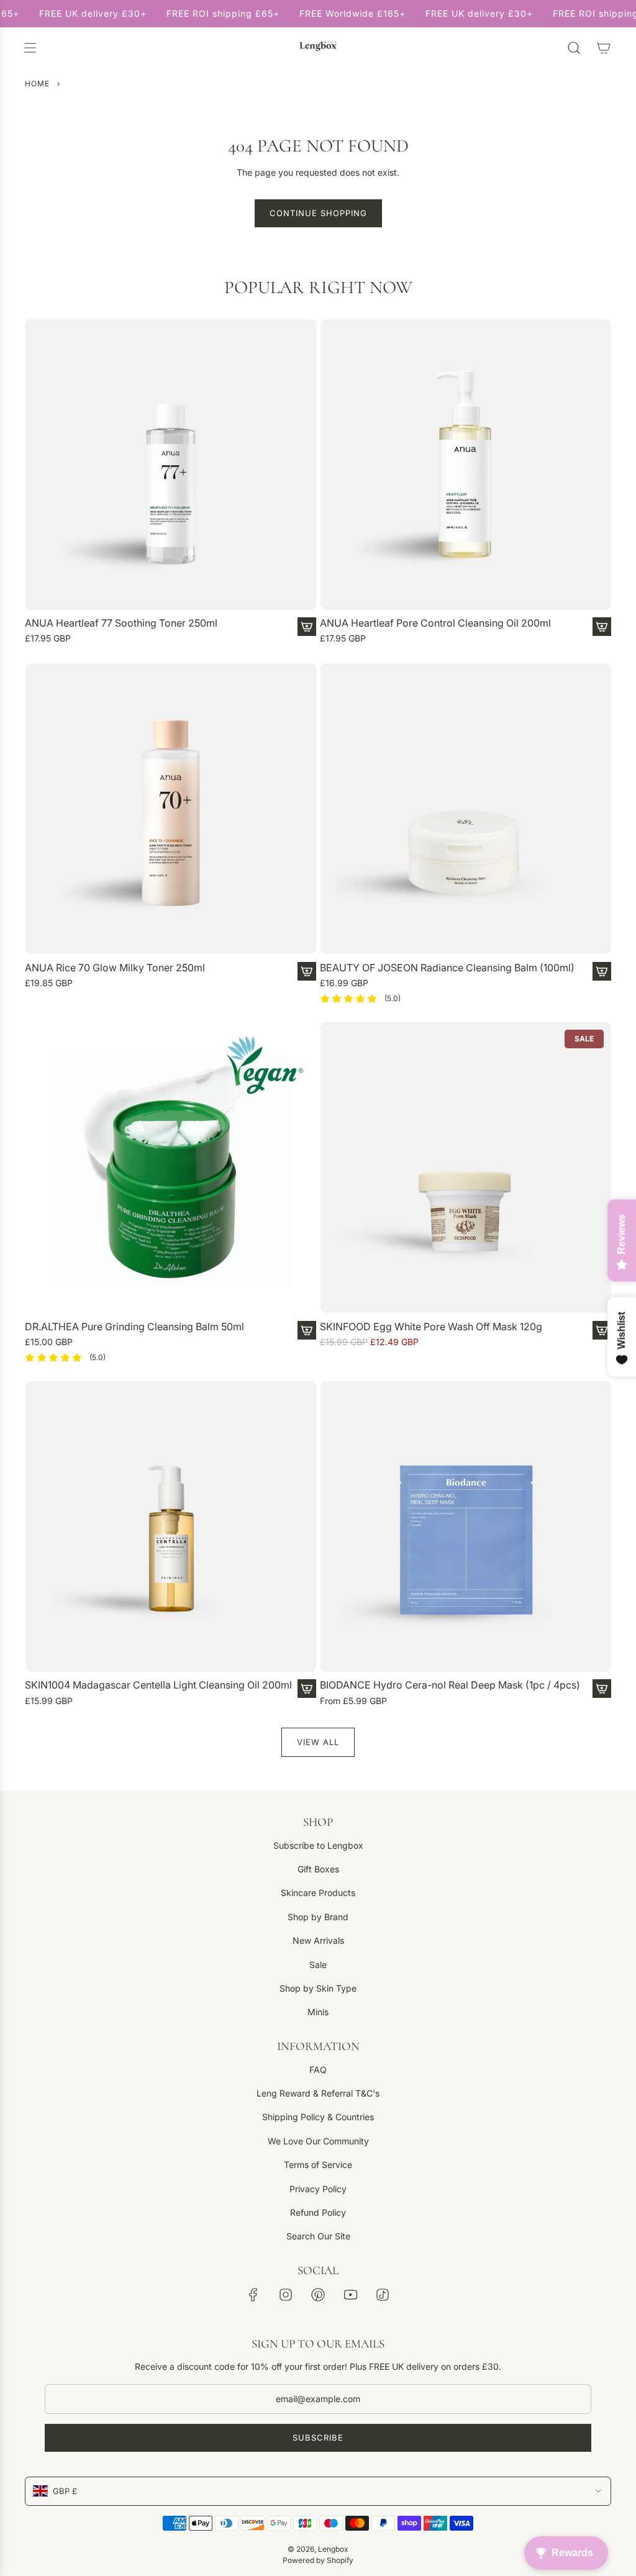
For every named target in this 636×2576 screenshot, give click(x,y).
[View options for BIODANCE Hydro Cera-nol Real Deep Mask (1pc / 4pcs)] (602, 1689)
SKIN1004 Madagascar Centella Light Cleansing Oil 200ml (158, 1685)
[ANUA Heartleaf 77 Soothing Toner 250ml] (170, 464)
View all (318, 1742)
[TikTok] (383, 2295)
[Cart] (604, 48)
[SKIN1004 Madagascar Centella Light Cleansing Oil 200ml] (170, 1526)
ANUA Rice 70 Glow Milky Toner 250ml (115, 968)
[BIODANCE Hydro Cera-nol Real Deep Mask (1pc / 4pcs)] (466, 1526)
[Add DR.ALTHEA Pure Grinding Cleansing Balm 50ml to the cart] (307, 1330)
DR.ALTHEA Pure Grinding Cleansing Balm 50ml (134, 1327)
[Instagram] (286, 2295)
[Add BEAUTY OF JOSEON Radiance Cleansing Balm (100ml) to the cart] (602, 971)
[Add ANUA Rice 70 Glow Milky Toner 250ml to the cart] (307, 971)
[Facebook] (253, 2295)
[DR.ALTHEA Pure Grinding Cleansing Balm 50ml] (170, 1168)
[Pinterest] (318, 2295)
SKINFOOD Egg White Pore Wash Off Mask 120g (431, 1327)
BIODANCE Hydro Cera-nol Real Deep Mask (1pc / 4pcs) (450, 1685)
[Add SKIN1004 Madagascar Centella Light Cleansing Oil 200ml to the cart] (307, 1689)
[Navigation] (30, 48)
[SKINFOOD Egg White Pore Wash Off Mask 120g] (466, 1168)
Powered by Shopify (318, 2560)
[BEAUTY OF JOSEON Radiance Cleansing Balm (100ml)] (466, 809)
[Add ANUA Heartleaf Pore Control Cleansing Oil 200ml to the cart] (602, 627)
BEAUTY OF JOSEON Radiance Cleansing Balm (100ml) (447, 968)
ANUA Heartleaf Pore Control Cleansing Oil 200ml (435, 623)
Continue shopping (318, 213)
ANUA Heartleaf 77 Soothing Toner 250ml (121, 623)
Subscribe (318, 2438)
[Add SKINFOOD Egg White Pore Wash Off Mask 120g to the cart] (602, 1330)
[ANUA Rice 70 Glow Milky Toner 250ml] (170, 809)
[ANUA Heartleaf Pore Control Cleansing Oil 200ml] (466, 464)
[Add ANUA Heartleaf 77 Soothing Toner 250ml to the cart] (307, 627)
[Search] (574, 48)
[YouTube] (350, 2295)
